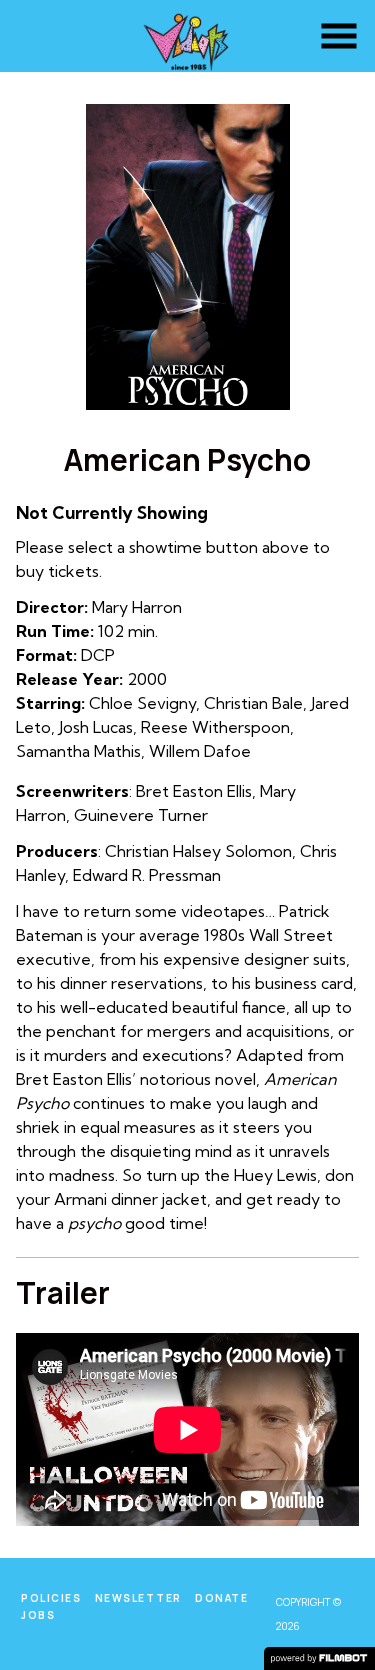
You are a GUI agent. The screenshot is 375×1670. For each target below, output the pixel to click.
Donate (221, 1598)
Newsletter (138, 1598)
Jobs (38, 1615)
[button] (339, 36)
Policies (51, 1598)
